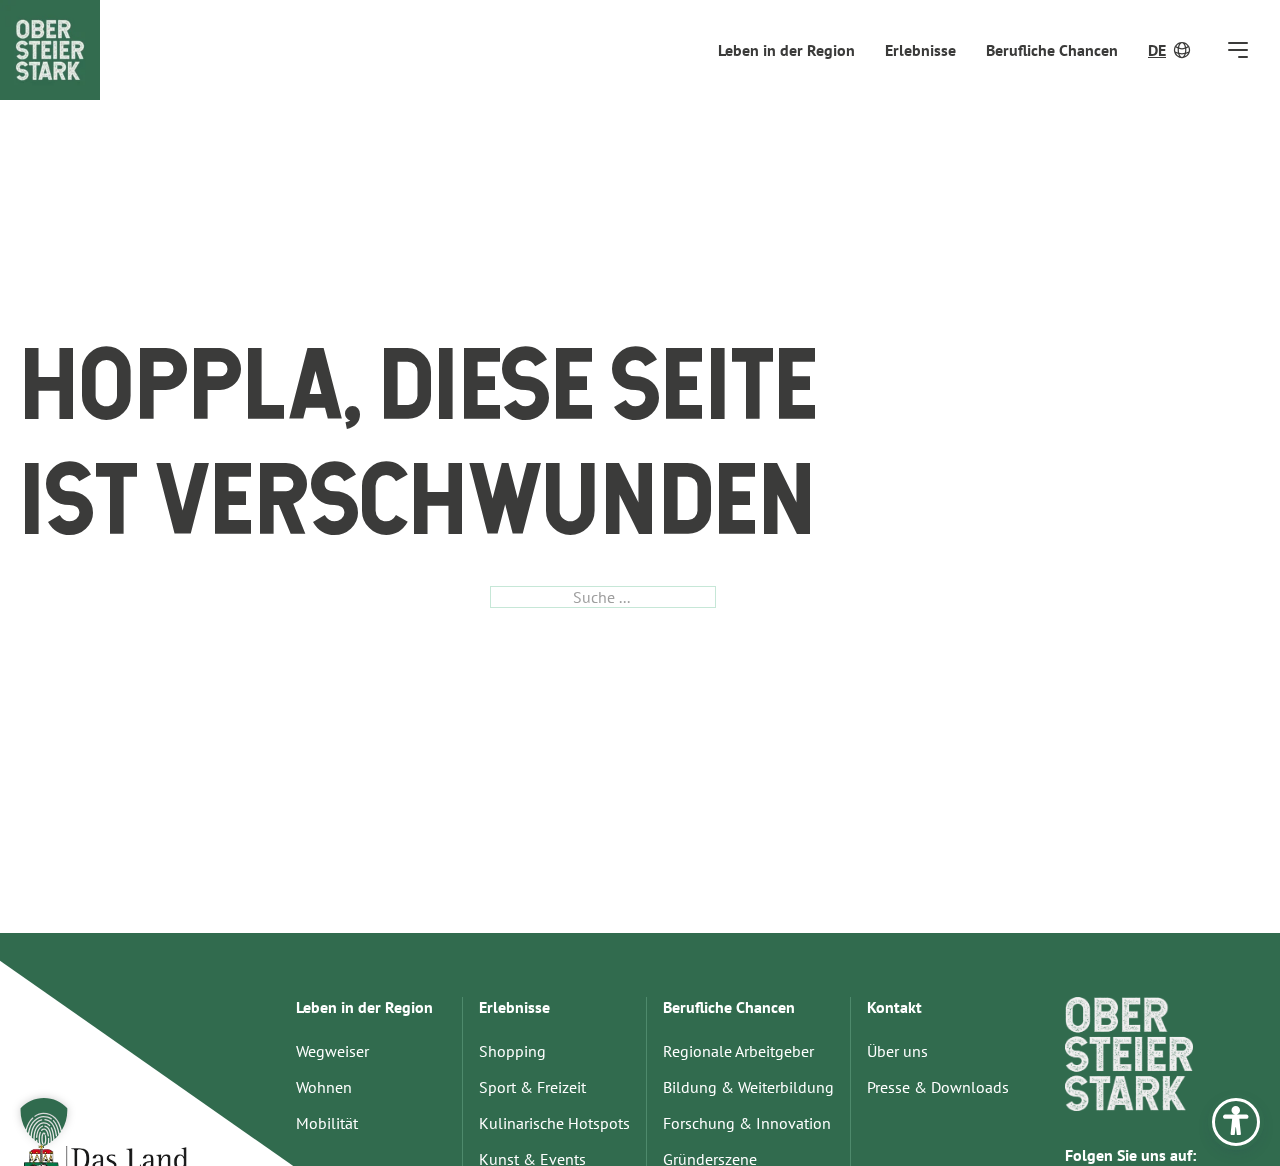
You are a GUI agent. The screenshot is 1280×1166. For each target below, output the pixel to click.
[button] (44, 1122)
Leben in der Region (786, 50)
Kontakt (894, 1007)
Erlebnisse (920, 50)
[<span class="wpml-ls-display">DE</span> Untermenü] (1184, 50)
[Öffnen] (1238, 49)
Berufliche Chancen (1052, 50)
